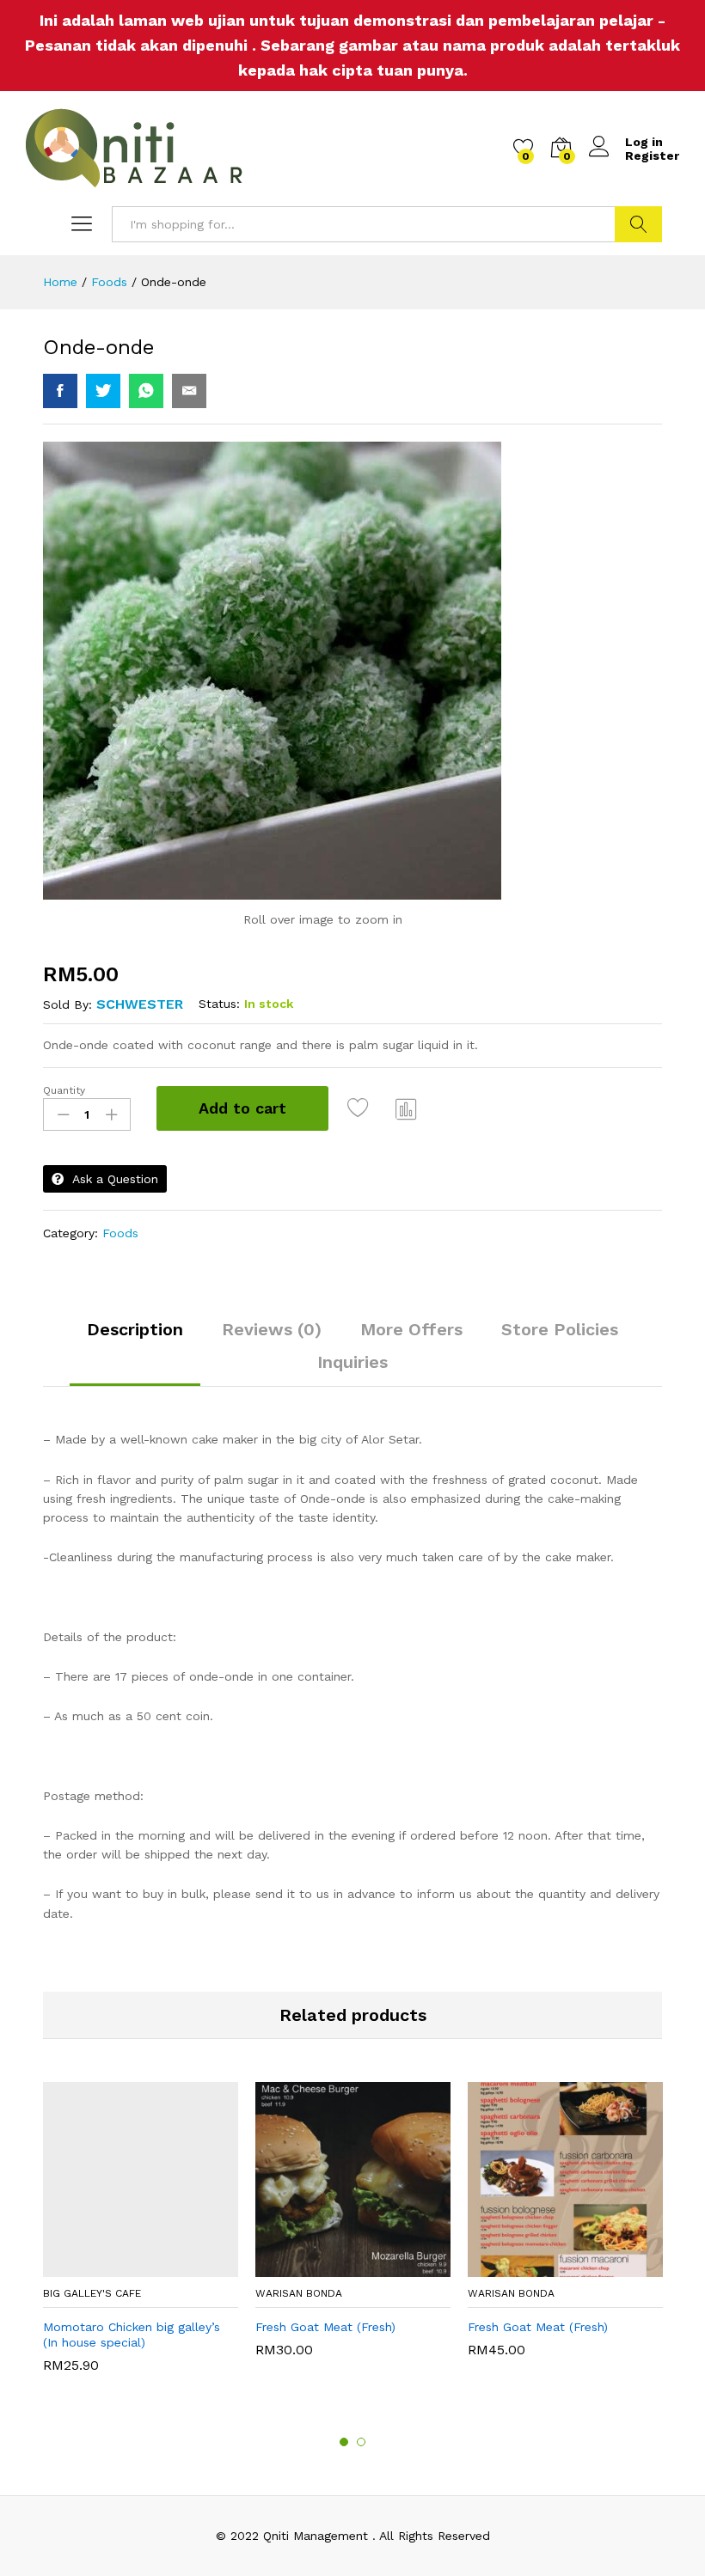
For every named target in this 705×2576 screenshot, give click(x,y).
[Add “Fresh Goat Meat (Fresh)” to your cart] (331, 2267)
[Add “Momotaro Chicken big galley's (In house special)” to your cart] (119, 2267)
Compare (407, 1108)
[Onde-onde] (60, 391)
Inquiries (352, 1362)
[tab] (135, 1337)
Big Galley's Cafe (92, 2293)
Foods (120, 1233)
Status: (219, 1004)
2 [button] (361, 2442)
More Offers (411, 1329)
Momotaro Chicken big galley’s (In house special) (132, 2335)
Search (638, 224)
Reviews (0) (272, 1329)
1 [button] (344, 2442)
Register (652, 156)
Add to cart (242, 1108)
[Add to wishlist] (360, 1108)
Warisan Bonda (299, 2293)
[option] (141, 2236)
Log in (644, 142)
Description (135, 1329)
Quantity (64, 1090)
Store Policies (560, 1329)
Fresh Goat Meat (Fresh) (325, 2327)
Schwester (140, 1004)
